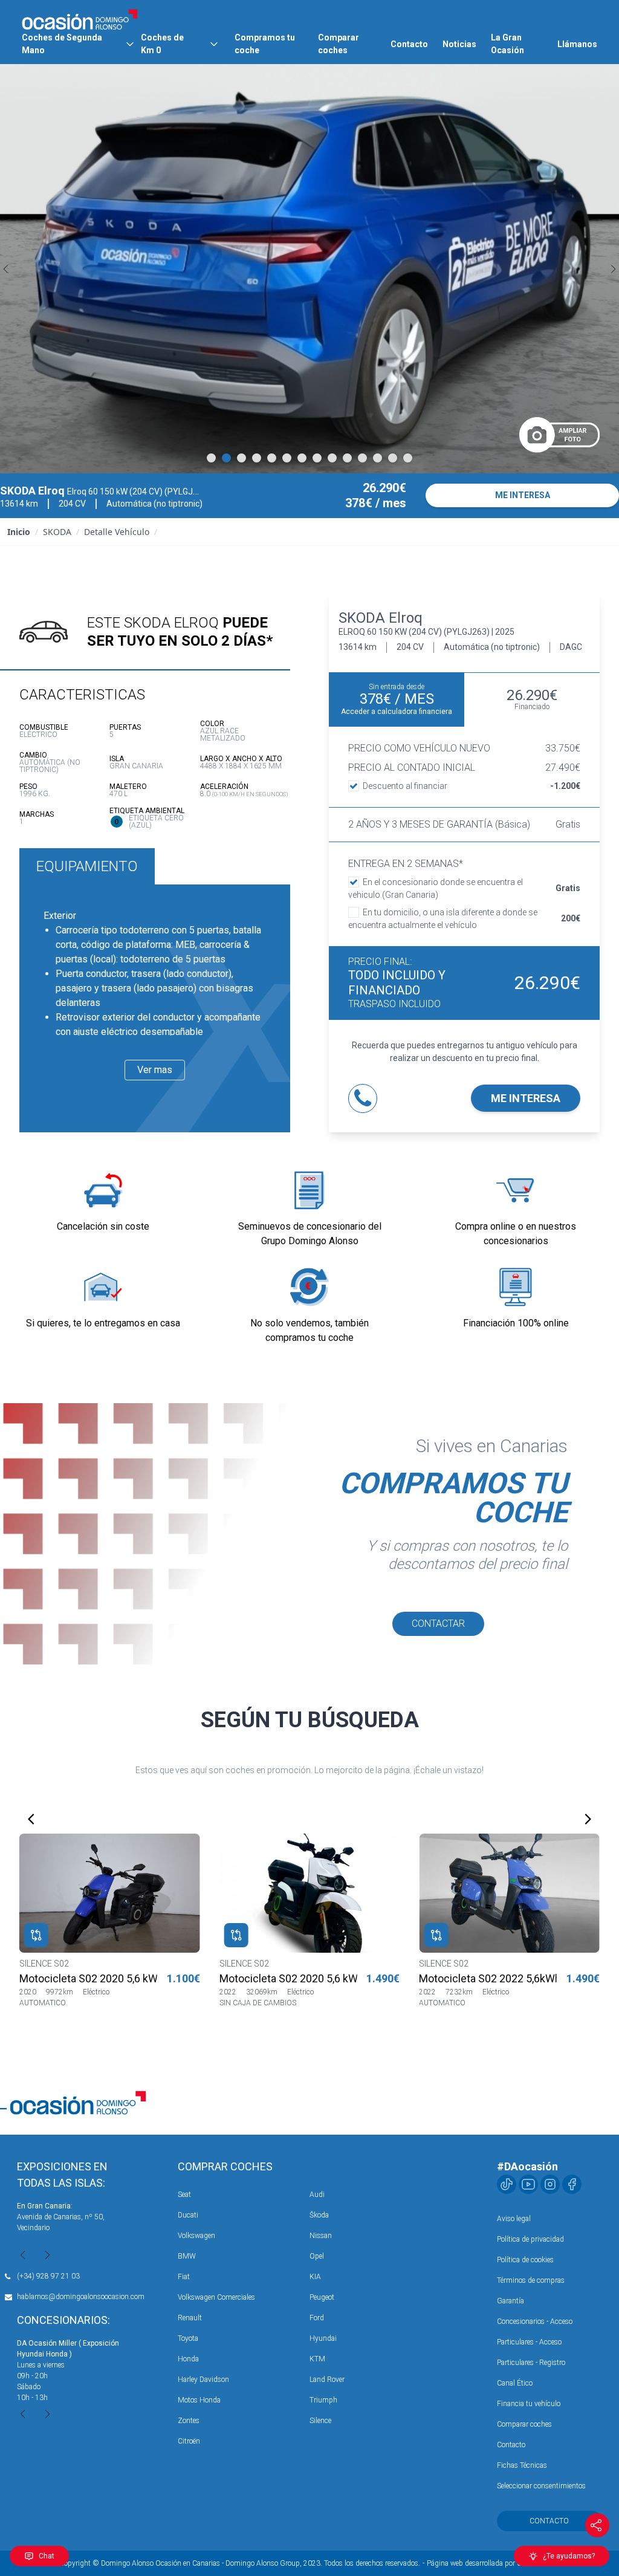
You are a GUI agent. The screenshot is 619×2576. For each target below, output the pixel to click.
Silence (320, 2421)
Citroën (189, 2441)
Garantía (510, 2301)
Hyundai (323, 2338)
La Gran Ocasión (507, 44)
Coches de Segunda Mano (62, 44)
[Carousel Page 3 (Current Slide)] (241, 458)
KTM (317, 2359)
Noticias (459, 44)
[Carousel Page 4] (257, 458)
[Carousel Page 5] (272, 458)
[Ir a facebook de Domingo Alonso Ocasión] (572, 2184)
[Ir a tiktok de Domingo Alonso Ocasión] (507, 2184)
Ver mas (155, 1070)
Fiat (184, 2277)
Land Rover (327, 2380)
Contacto (409, 44)
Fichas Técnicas (522, 2465)
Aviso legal (514, 2219)
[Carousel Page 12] (378, 458)
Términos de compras (531, 2280)
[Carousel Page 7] (302, 458)
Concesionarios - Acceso (535, 2321)
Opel (317, 2256)
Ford (317, 2318)
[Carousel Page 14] (408, 458)
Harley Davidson (203, 2380)
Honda (188, 2359)
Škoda (319, 2215)
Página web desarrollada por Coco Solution (494, 2563)
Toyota (188, 2338)
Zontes (189, 2421)
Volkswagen (196, 2236)
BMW (187, 2256)
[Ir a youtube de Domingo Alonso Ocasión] (528, 2184)
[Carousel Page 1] (211, 458)
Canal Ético (515, 2383)
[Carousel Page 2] (226, 458)
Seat (184, 2195)
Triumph (323, 2400)
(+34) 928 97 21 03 (48, 2276)
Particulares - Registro (531, 2363)
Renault (190, 2318)
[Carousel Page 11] (362, 458)
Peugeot (322, 2297)
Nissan (321, 2236)
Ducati (188, 2215)
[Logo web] (80, 19)
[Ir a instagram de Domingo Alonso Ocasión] (550, 2184)
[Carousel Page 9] (332, 458)
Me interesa (526, 1098)
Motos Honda (199, 2400)
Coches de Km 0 (162, 44)
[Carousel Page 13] (393, 458)
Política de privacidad (530, 2239)
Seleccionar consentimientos (541, 2486)
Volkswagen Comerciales (216, 2297)
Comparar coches (339, 44)
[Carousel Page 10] (347, 458)
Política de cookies (525, 2260)
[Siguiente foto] (613, 269)
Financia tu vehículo (529, 2404)
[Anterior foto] (6, 269)
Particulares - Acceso (529, 2342)
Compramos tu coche (265, 44)
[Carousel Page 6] (287, 458)
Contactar (438, 1624)
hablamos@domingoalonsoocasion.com (81, 2297)
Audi (317, 2195)
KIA (315, 2277)
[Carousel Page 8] (317, 458)
